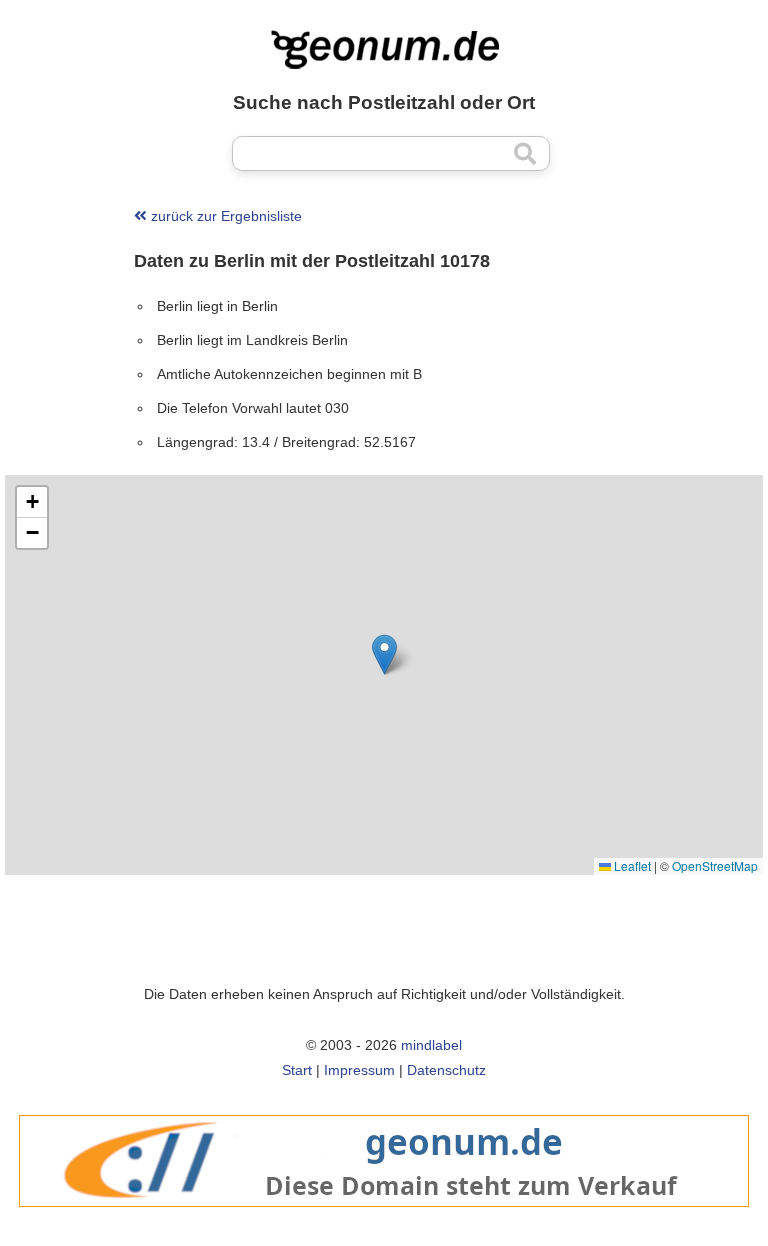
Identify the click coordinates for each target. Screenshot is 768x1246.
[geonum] (384, 1217)
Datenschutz (446, 1070)
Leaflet (631, 865)
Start (297, 1070)
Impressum (359, 1070)
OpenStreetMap (715, 865)
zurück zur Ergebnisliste (224, 216)
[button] (384, 654)
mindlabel (431, 1045)
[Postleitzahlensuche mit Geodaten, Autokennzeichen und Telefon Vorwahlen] (384, 50)
